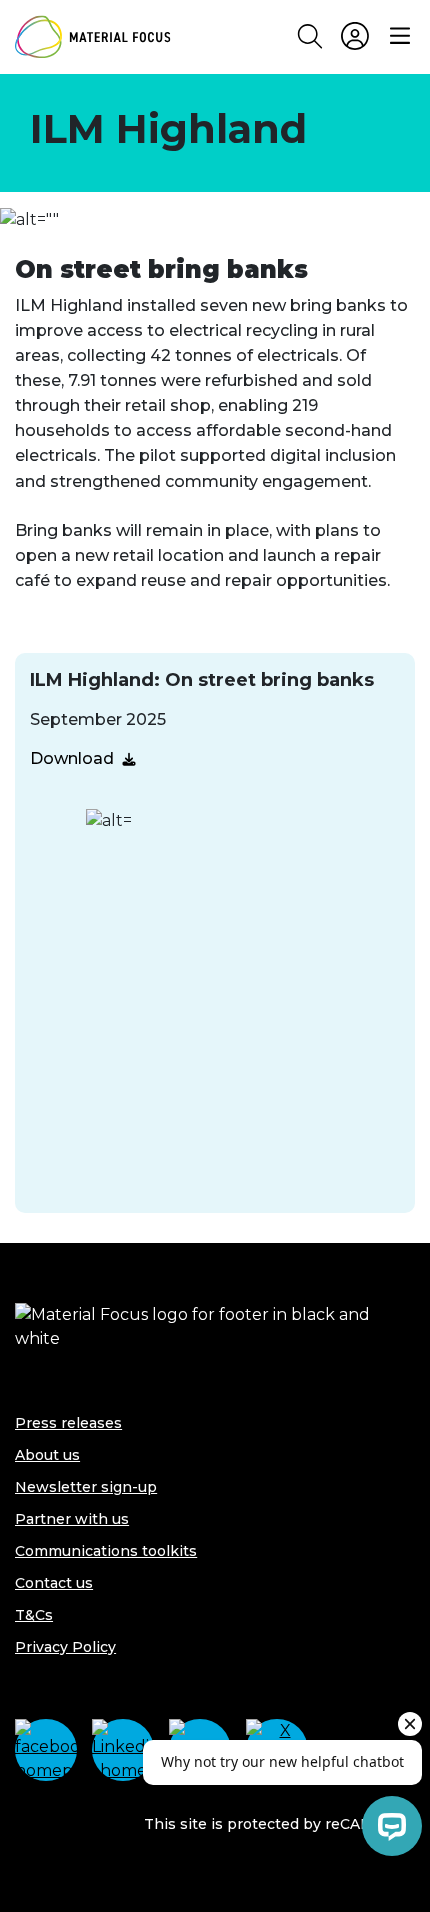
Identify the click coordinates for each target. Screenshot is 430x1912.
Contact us (54, 1583)
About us (47, 1455)
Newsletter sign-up (86, 1487)
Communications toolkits (106, 1551)
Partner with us (72, 1519)
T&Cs (34, 1615)
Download (72, 758)
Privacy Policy (65, 1647)
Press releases (68, 1423)
